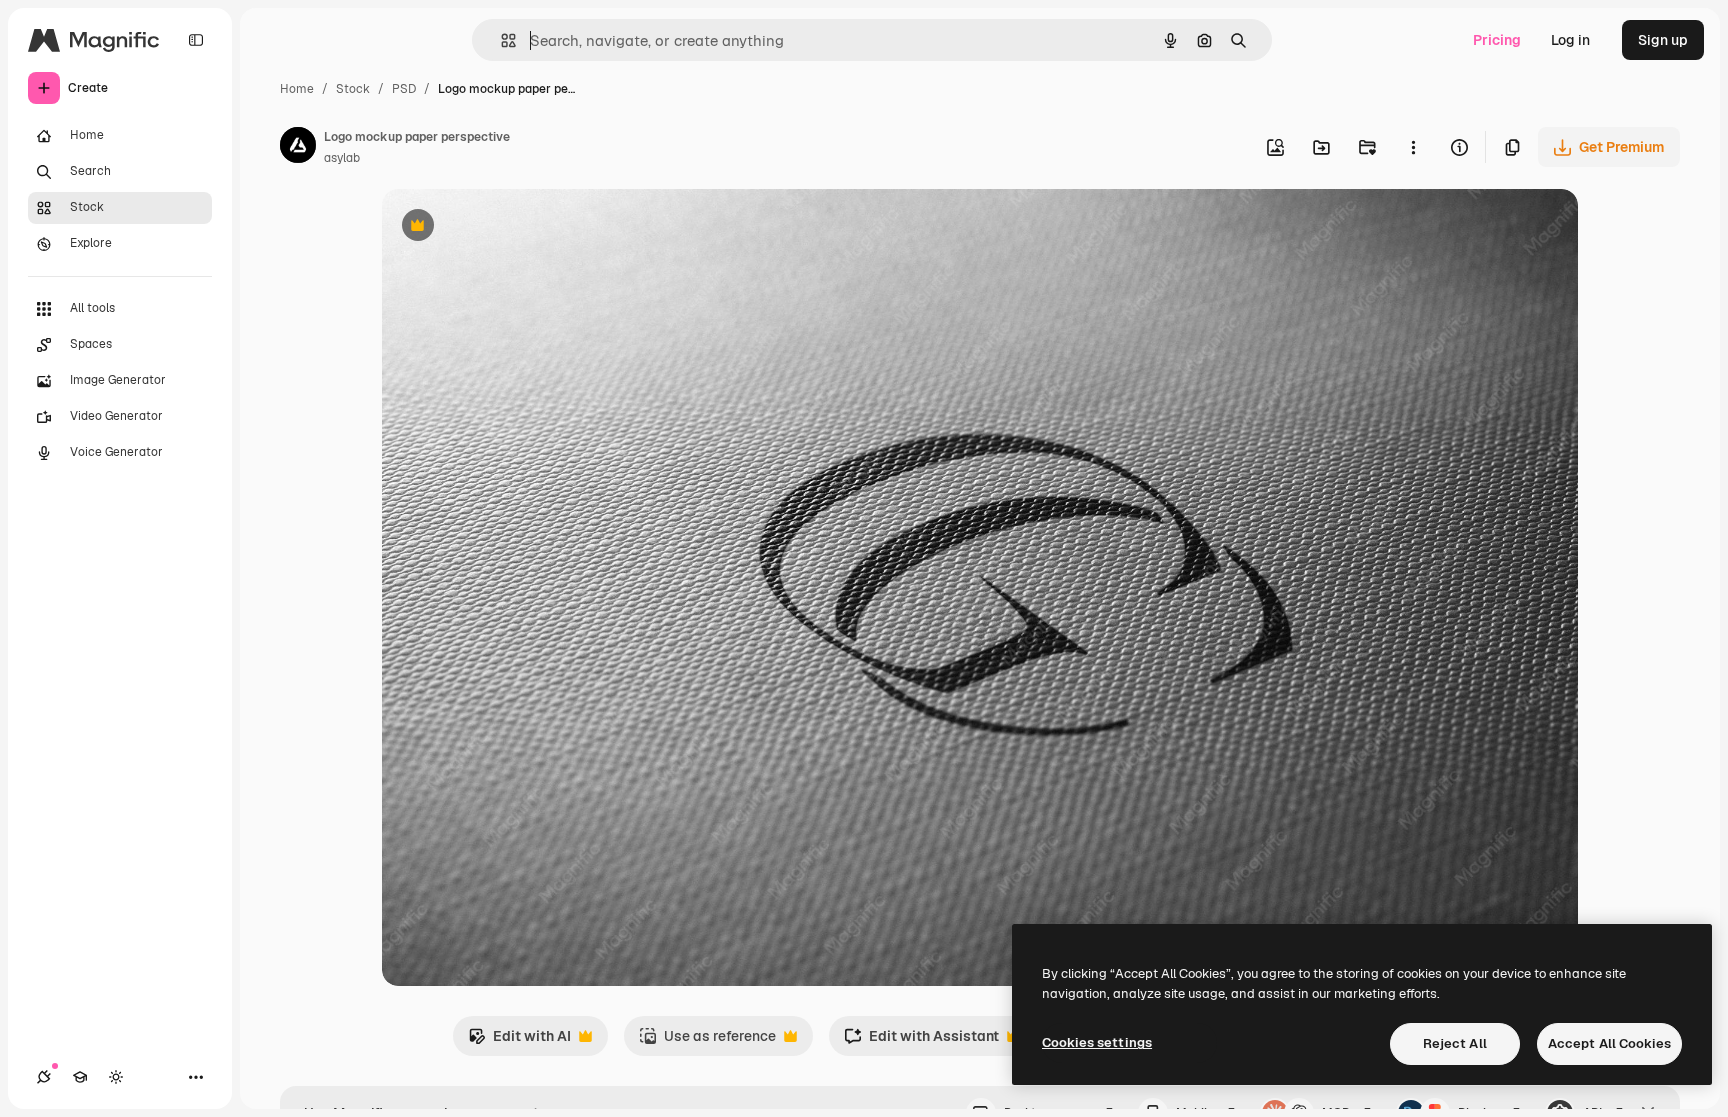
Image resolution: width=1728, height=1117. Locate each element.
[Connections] (44, 1077)
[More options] (1413, 147)
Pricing (1497, 40)
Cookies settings (1097, 1042)
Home (297, 89)
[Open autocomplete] (500, 40)
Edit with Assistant (921, 1041)
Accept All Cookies (1609, 1043)
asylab (342, 158)
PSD (404, 89)
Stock (353, 89)
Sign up (1663, 40)
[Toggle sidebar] (196, 40)
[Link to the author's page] (298, 148)
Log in (1570, 40)
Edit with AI (519, 1041)
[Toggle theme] (116, 1077)
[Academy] (80, 1077)
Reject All (1455, 1043)
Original (510, 227)
